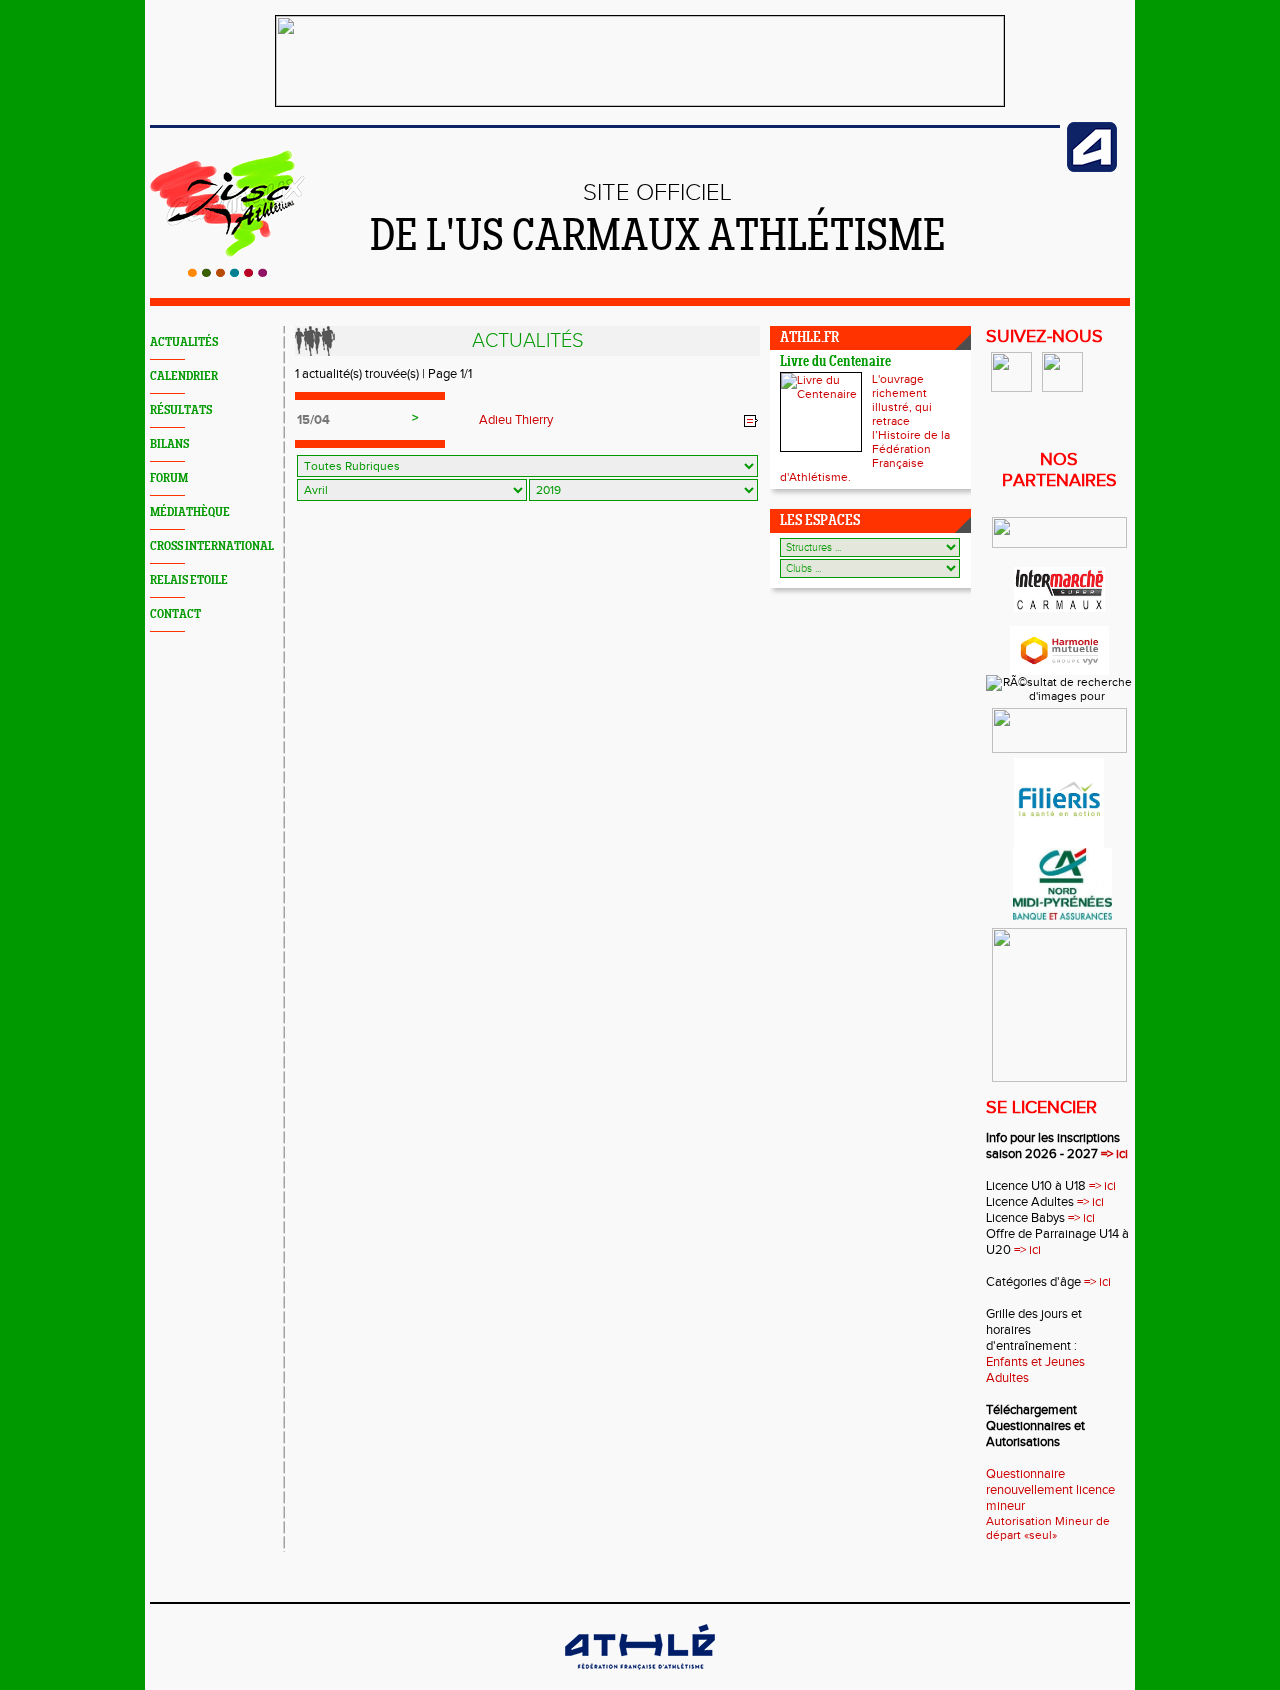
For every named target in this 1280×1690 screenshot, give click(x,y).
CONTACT (175, 614)
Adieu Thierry (516, 420)
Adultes (1007, 1378)
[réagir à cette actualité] (751, 421)
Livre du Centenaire (835, 362)
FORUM (169, 478)
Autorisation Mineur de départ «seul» (1048, 1528)
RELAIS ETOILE (189, 580)
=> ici (1114, 1154)
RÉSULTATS (181, 410)
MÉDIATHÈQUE (190, 512)
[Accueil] (227, 273)
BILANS (169, 444)
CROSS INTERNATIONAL (212, 546)
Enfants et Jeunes (1035, 1362)
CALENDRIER (184, 376)
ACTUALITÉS (184, 342)
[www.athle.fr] (1092, 168)
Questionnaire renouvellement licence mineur (1050, 1490)
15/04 (313, 420)
